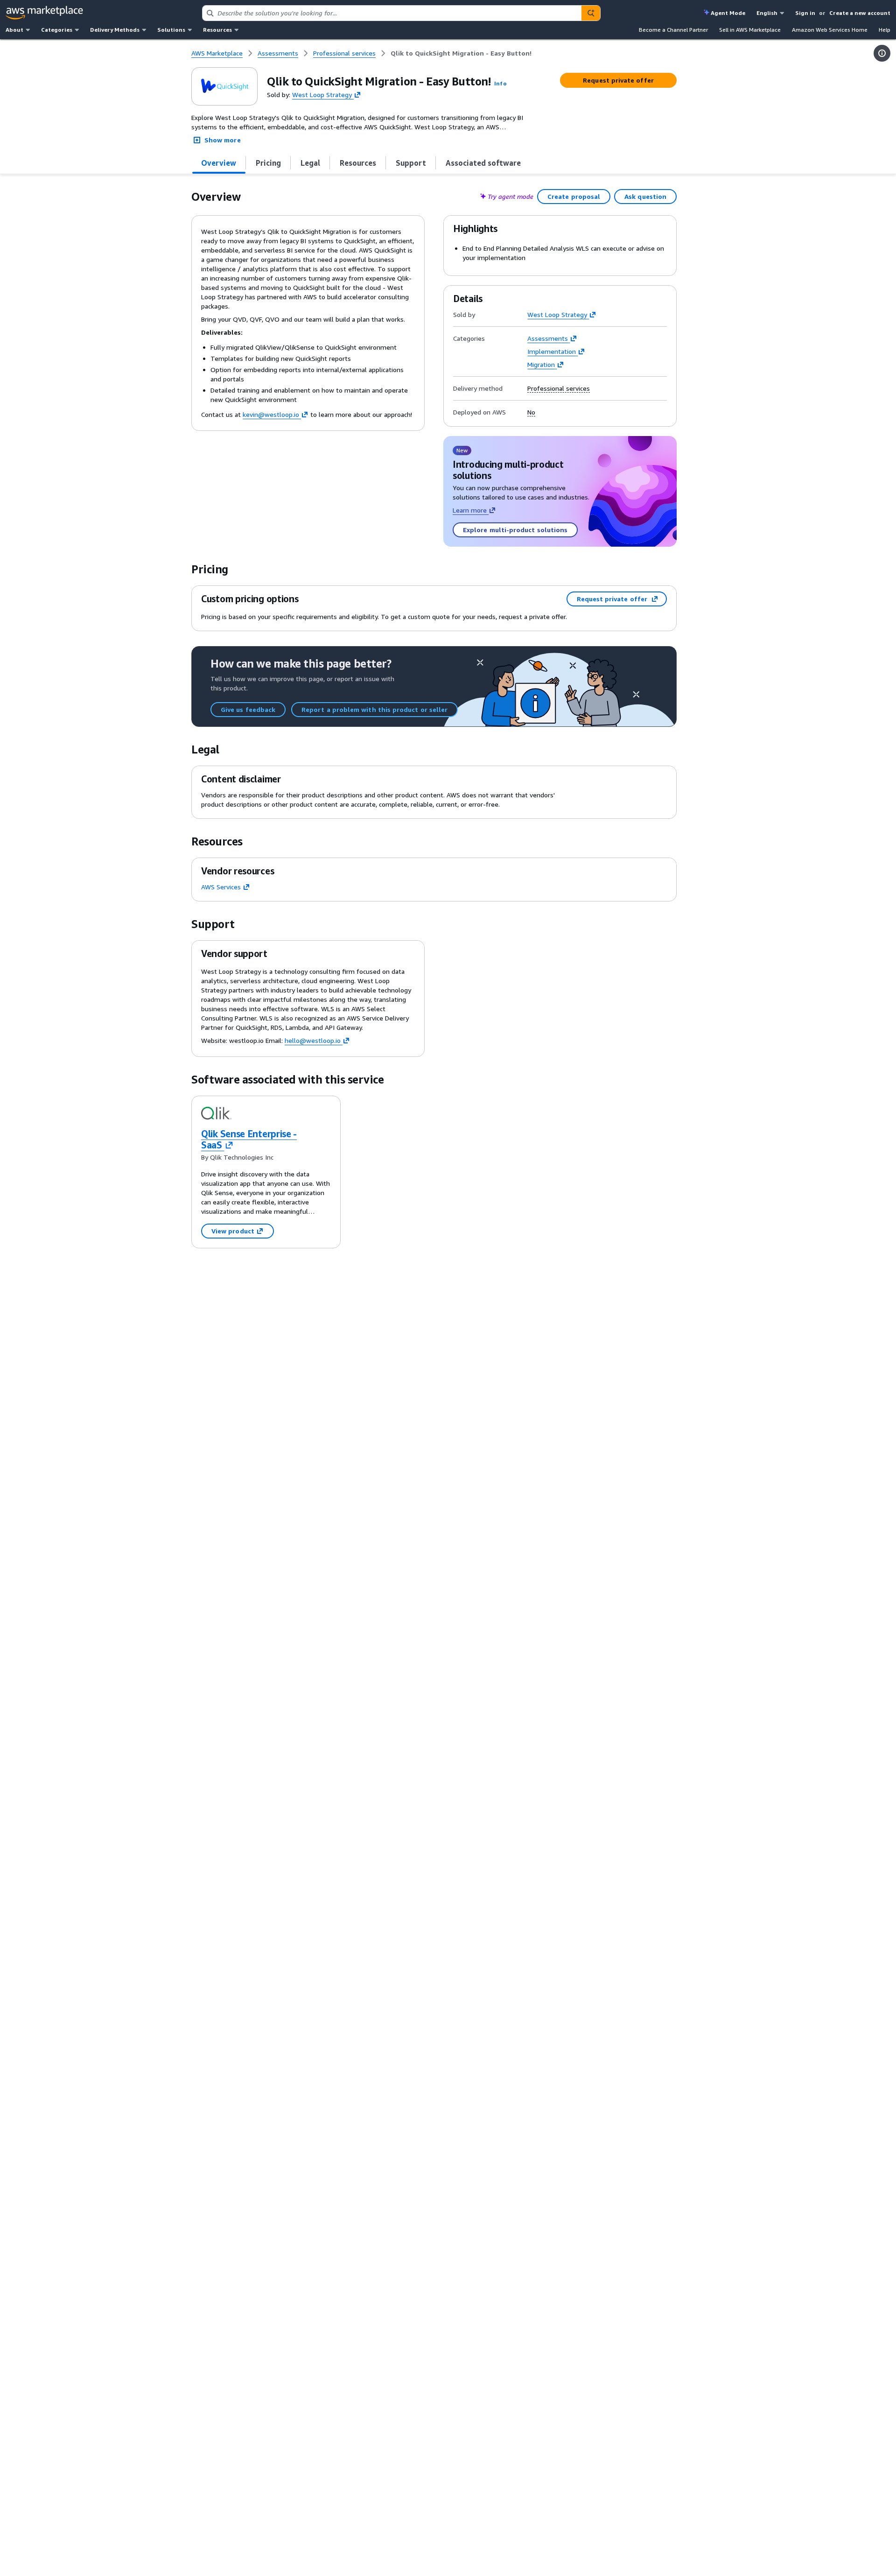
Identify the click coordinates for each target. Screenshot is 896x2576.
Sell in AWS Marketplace (750, 30)
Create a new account (860, 13)
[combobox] (392, 13)
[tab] (219, 163)
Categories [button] (57, 30)
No (531, 412)
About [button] (14, 30)
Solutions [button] (171, 30)
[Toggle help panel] (882, 53)
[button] (500, 83)
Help (885, 30)
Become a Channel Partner (673, 30)
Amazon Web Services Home (830, 30)
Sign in (805, 13)
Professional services (559, 388)
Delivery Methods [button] (115, 30)
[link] (461, 53)
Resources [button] (217, 30)
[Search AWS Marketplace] (591, 13)
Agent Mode (728, 13)
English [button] (767, 13)
